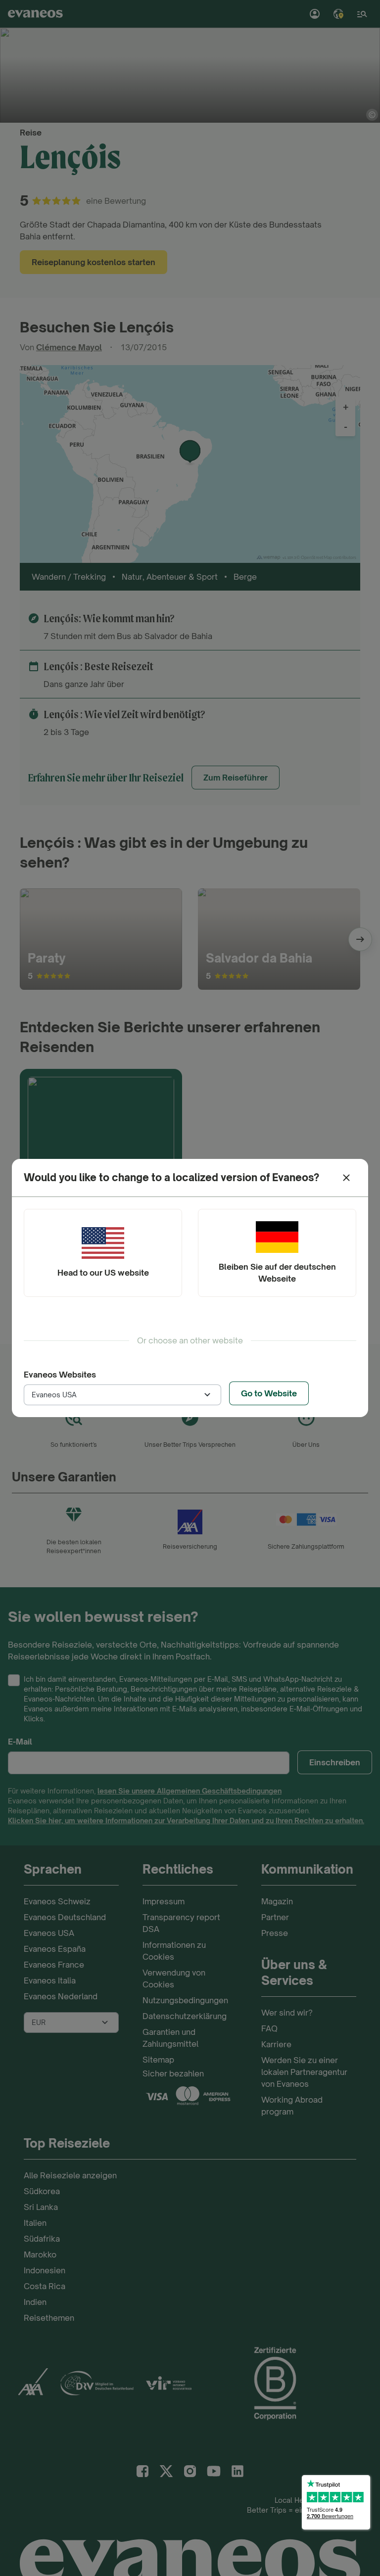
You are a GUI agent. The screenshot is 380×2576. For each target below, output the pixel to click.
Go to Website (269, 1393)
